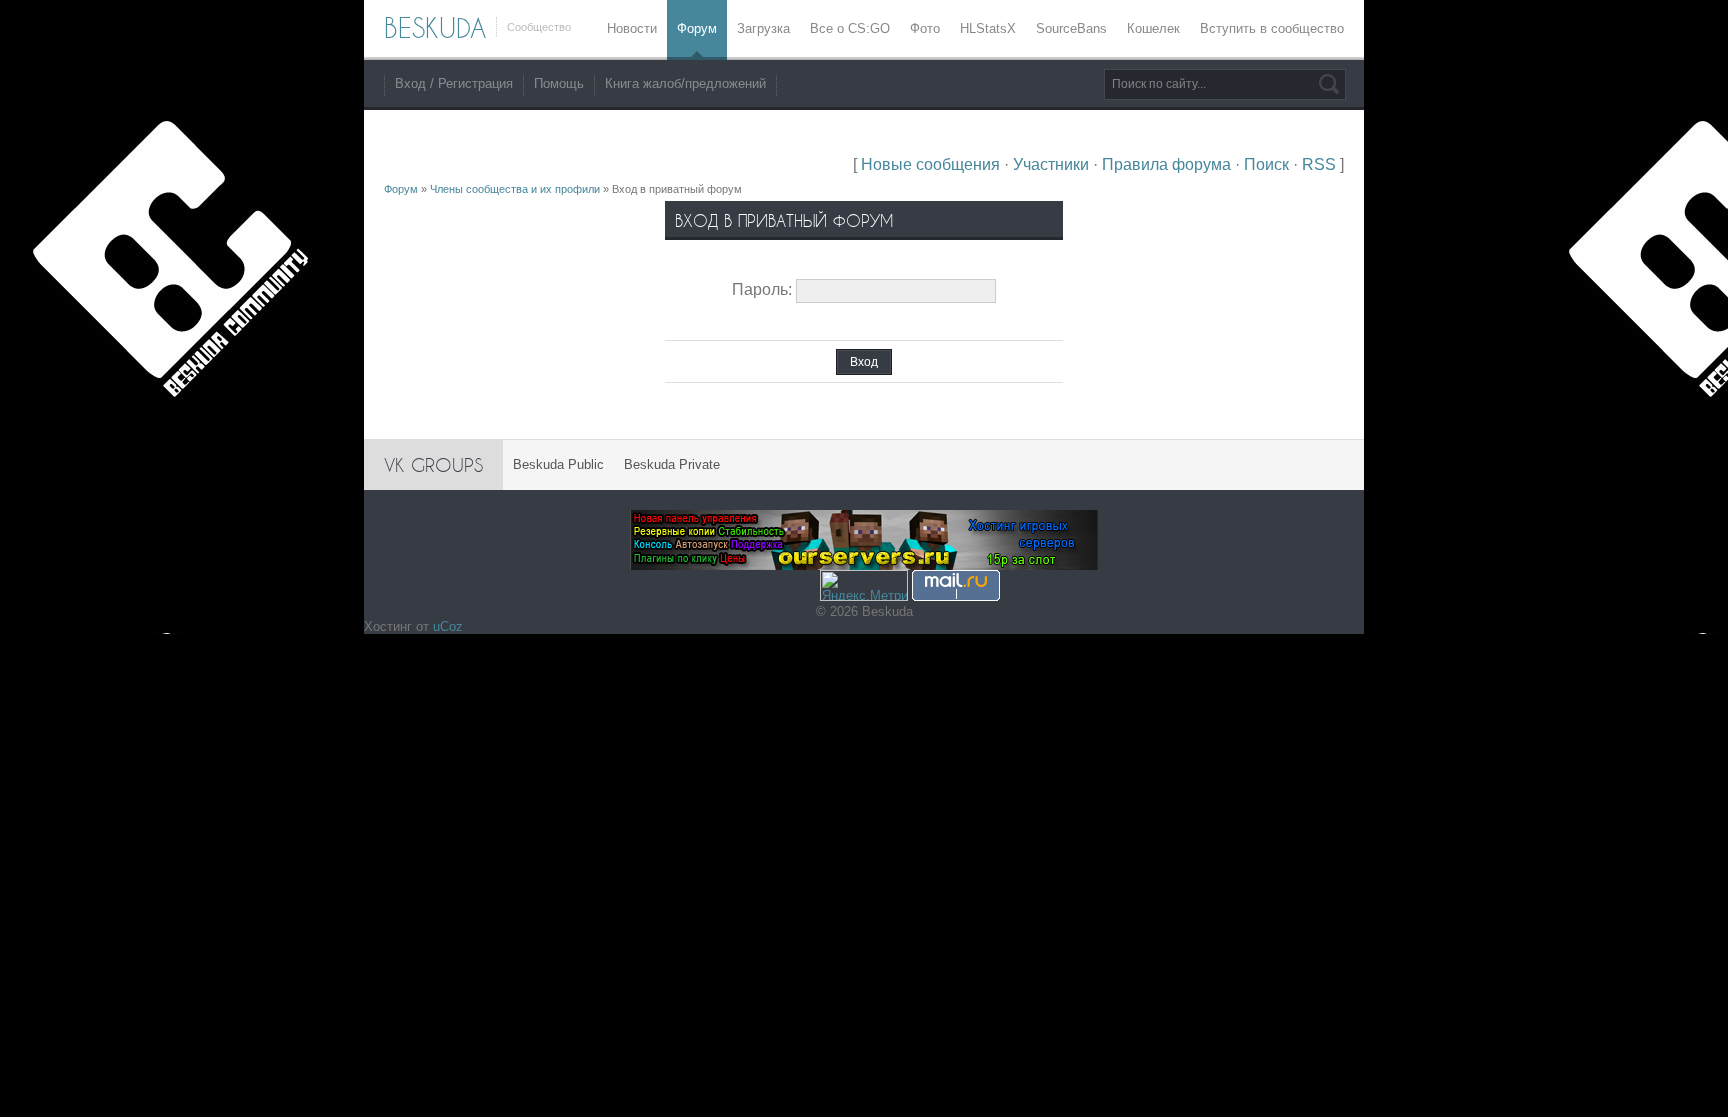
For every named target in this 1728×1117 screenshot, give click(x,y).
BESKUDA (435, 28)
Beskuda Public (558, 464)
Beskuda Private (672, 464)
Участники (1051, 164)
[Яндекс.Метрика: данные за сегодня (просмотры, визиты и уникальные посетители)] (864, 585)
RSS (1319, 164)
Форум (401, 189)
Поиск (1266, 164)
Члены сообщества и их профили (515, 189)
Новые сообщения (930, 164)
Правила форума (1166, 164)
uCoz (448, 626)
